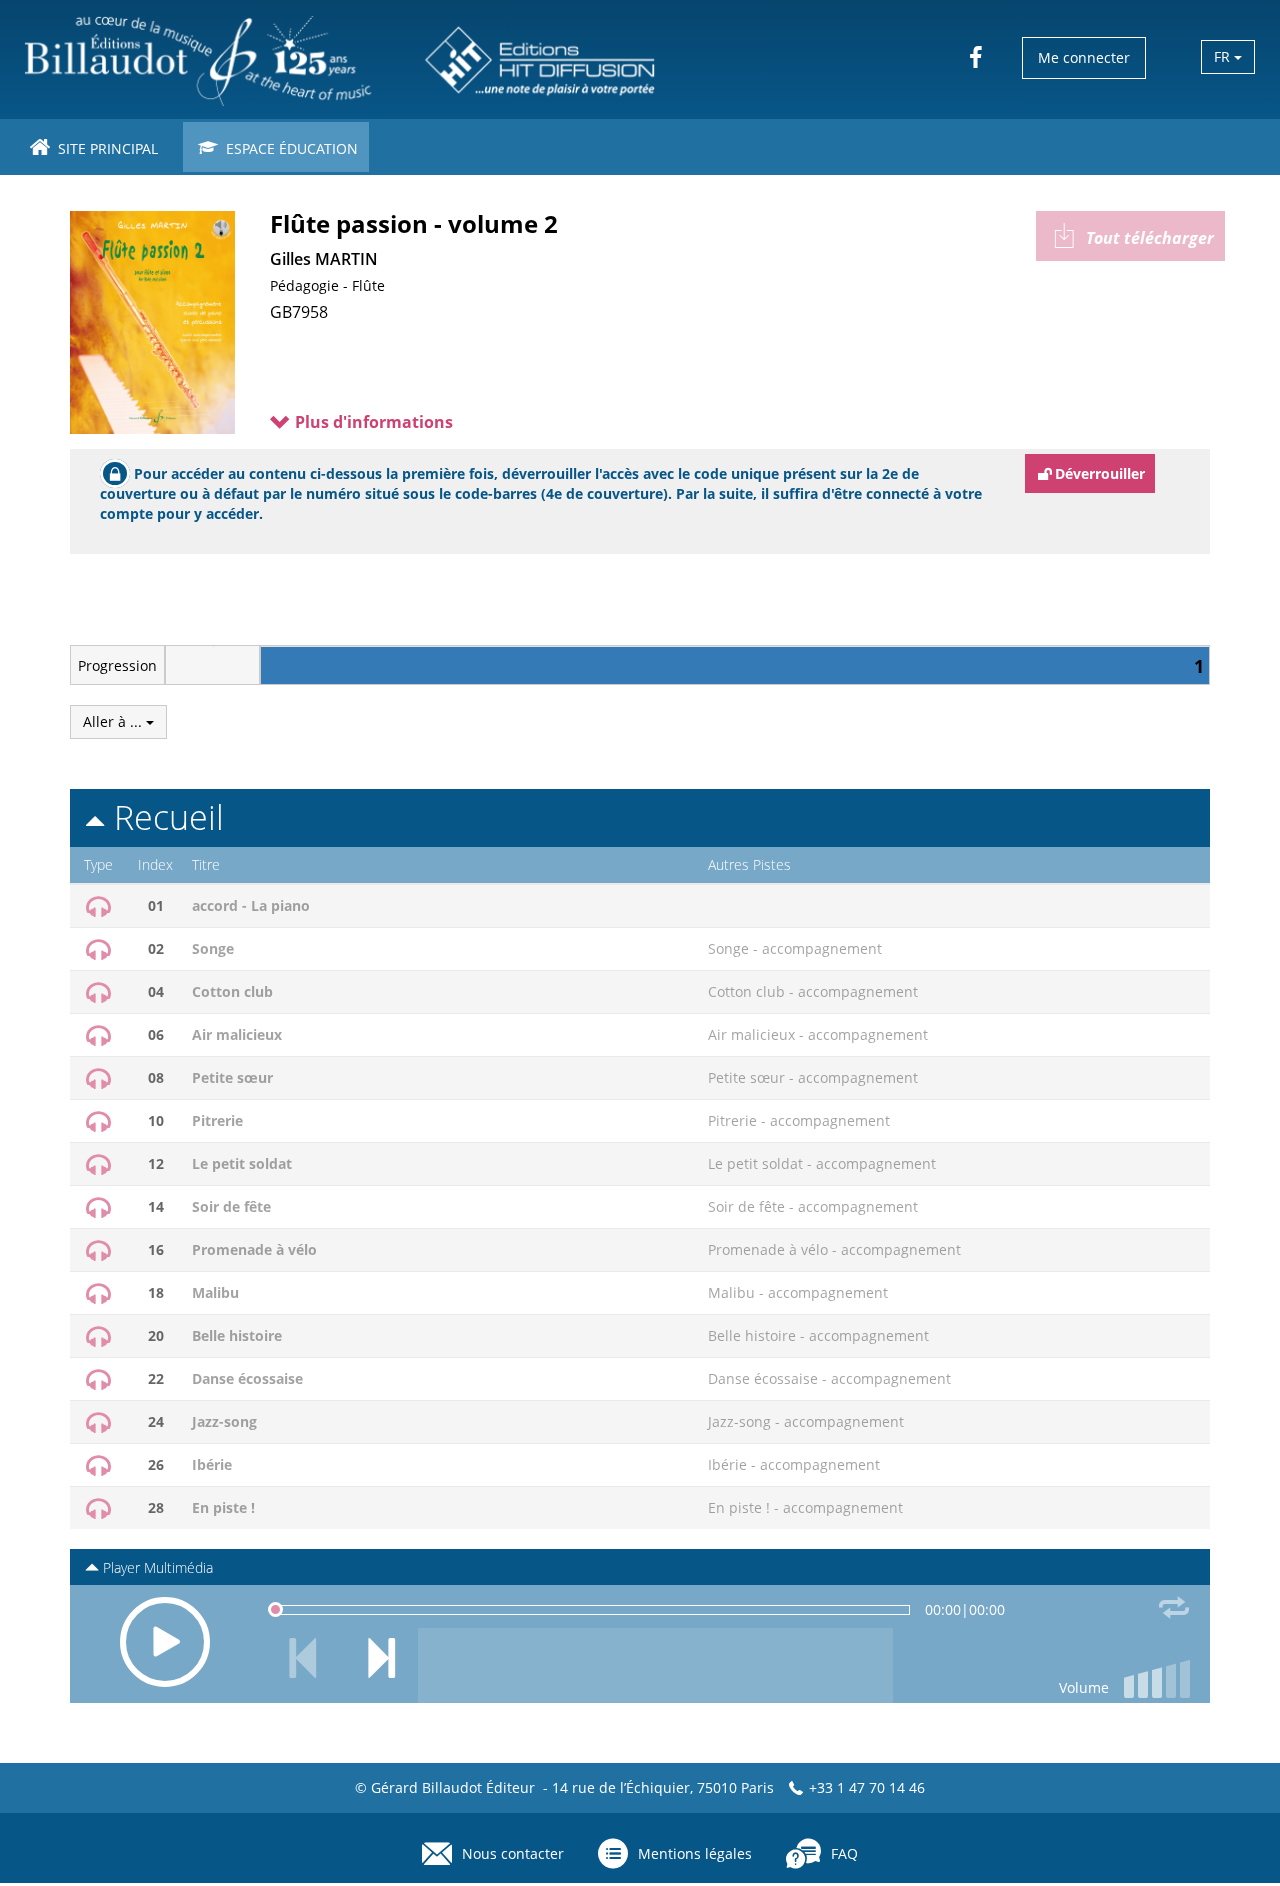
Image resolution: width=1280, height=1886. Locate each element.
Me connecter (1084, 57)
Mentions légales (695, 1853)
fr (1224, 56)
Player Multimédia (156, 1567)
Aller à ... (114, 721)
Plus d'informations (372, 422)
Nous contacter (513, 1853)
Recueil (164, 817)
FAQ (844, 1853)
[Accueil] (342, 59)
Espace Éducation (290, 148)
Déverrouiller (1100, 473)
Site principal (106, 148)
